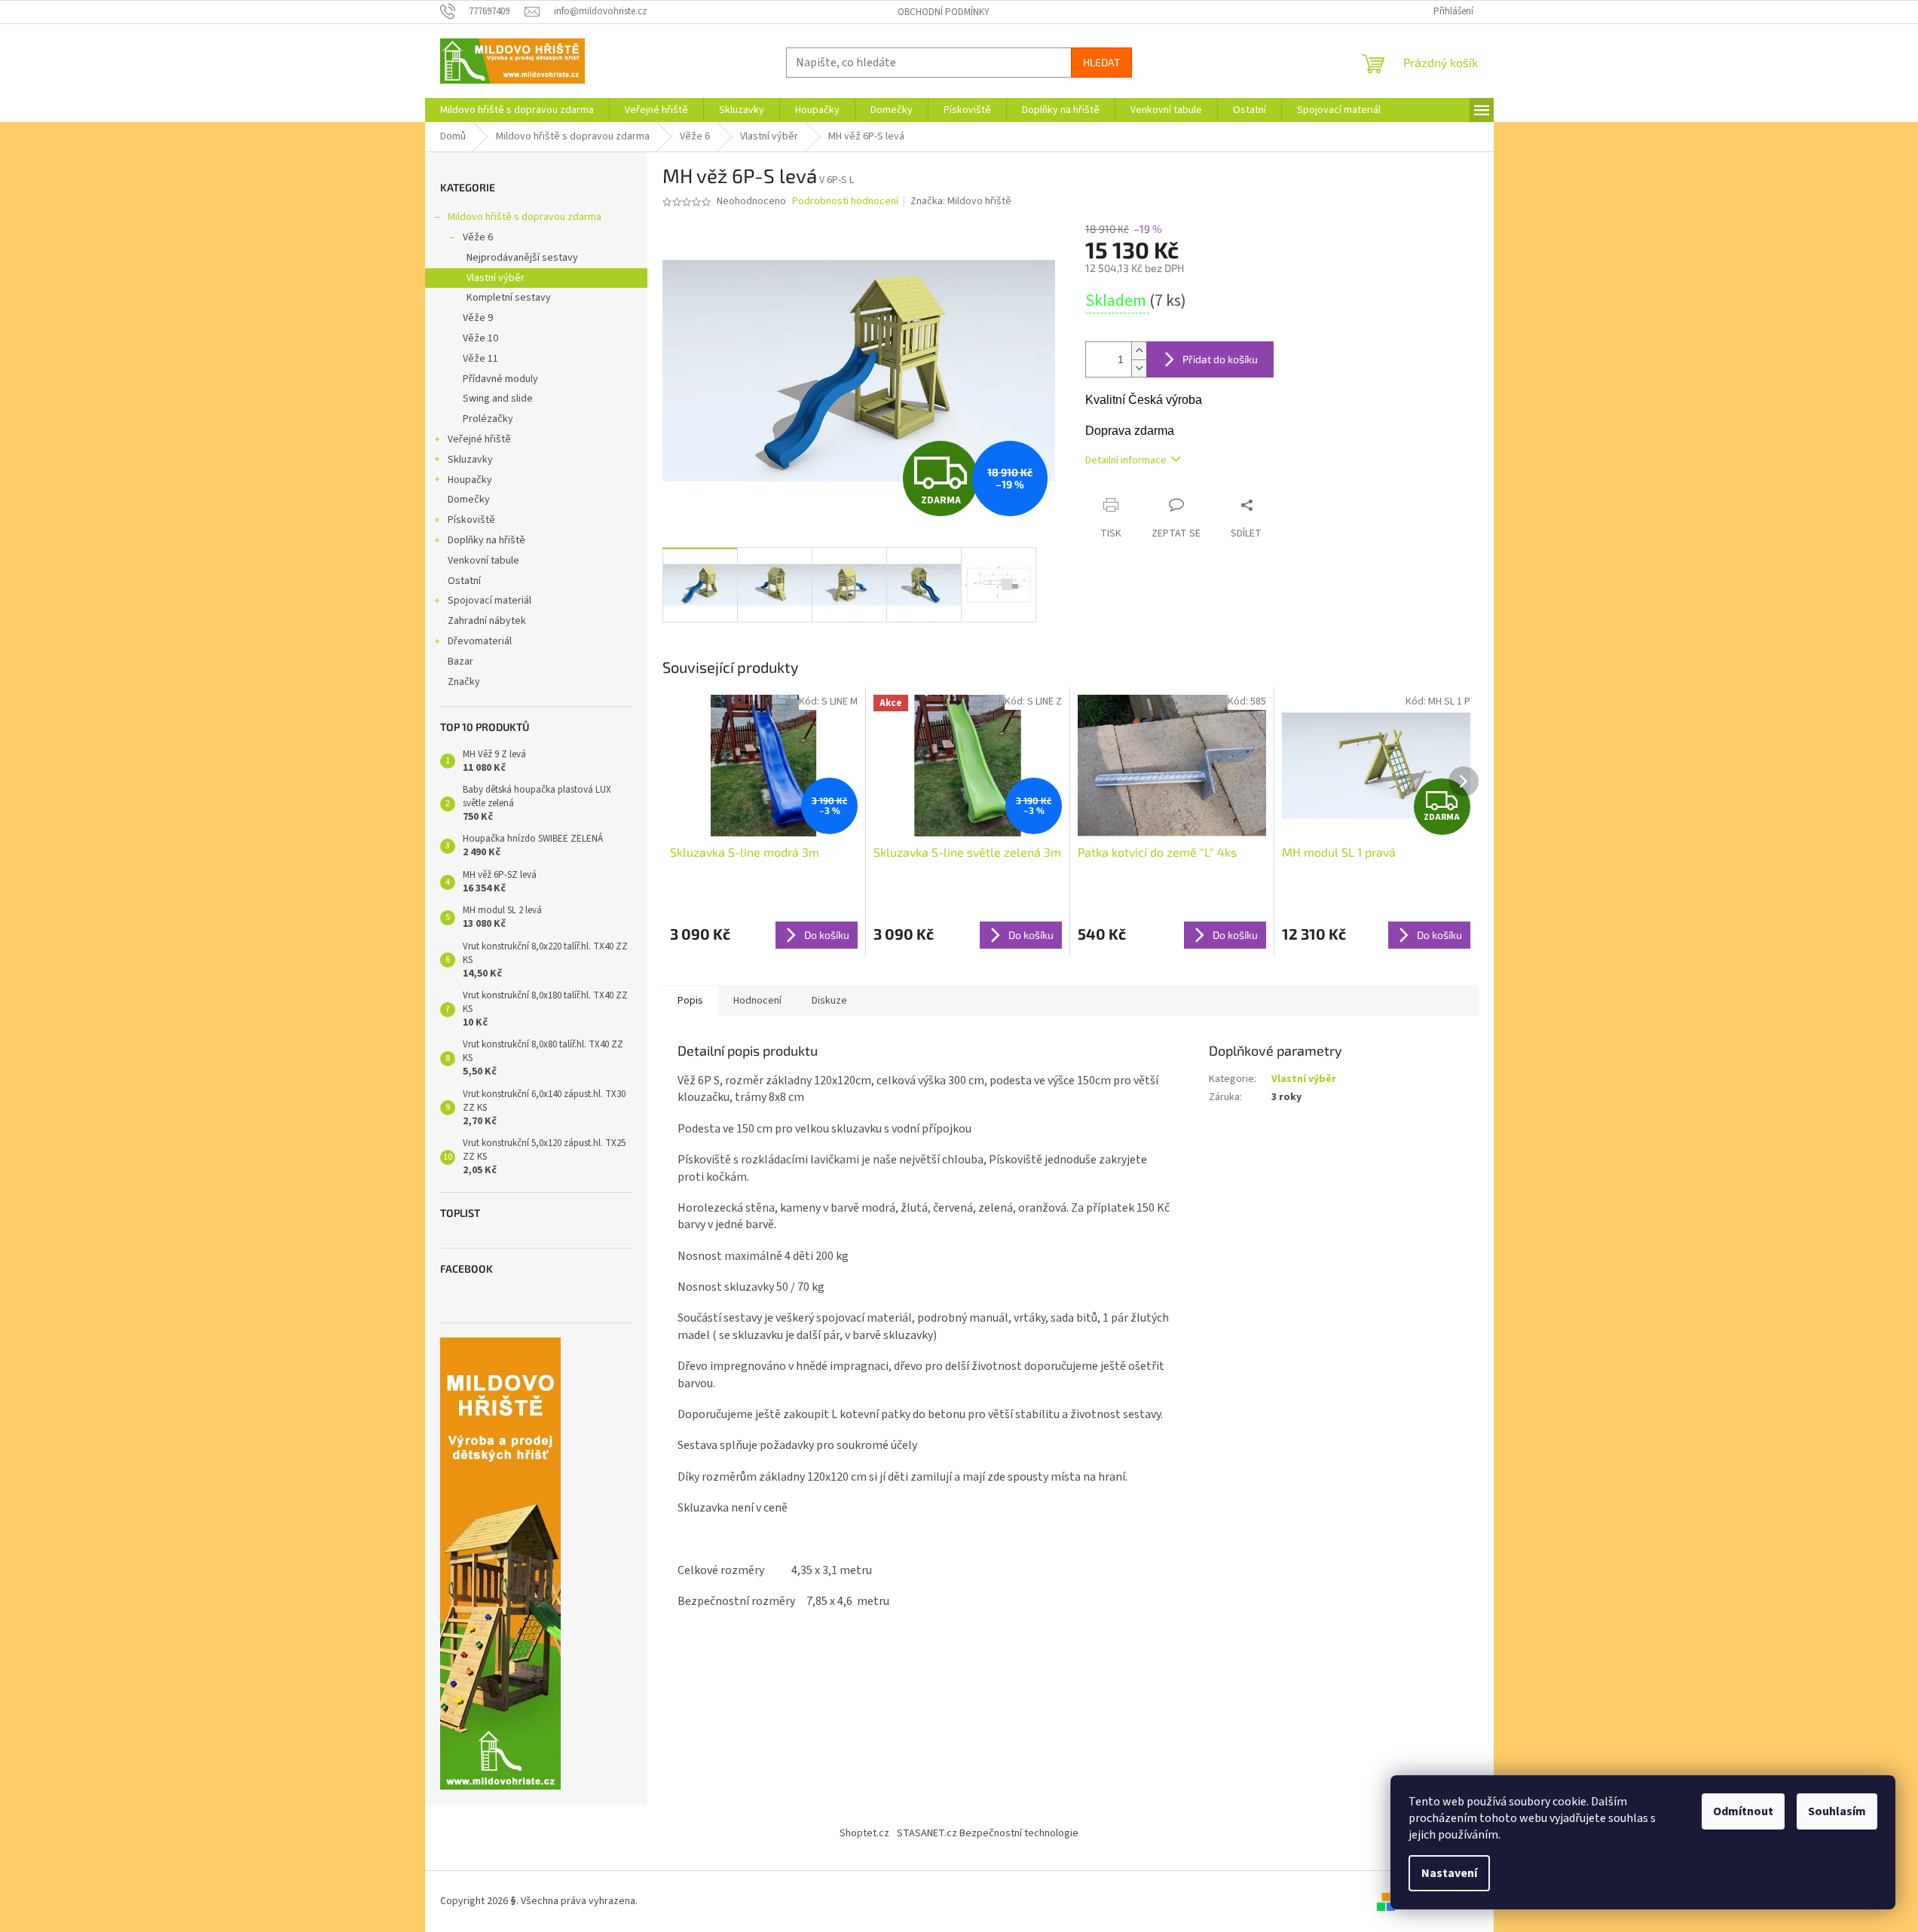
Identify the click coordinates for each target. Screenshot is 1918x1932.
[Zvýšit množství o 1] (1139, 351)
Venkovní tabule (483, 561)
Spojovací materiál (489, 601)
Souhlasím (1837, 1811)
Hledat (1101, 62)
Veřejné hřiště (479, 439)
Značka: (961, 201)
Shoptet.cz (864, 1833)
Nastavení (1449, 1873)
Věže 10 (480, 338)
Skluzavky (470, 460)
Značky (464, 682)
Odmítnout (1743, 1811)
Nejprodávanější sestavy (522, 258)
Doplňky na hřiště (486, 540)
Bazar (460, 662)
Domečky (469, 500)
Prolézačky (488, 419)
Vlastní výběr (496, 278)
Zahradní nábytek (487, 621)
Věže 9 (478, 318)
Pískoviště (471, 520)
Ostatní (464, 581)
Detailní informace (1126, 460)
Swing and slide (498, 399)
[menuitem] (517, 110)
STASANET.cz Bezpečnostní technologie (988, 1833)
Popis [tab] (690, 1001)
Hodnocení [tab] (757, 1001)
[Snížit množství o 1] (1139, 368)
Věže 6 (478, 237)
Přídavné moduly (500, 379)
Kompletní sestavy (509, 298)
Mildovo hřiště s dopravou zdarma (525, 217)
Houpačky (470, 480)
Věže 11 (480, 359)
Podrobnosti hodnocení (845, 202)
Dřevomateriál (480, 641)
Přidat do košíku (1220, 359)
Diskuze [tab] (829, 1001)
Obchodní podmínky (944, 12)
